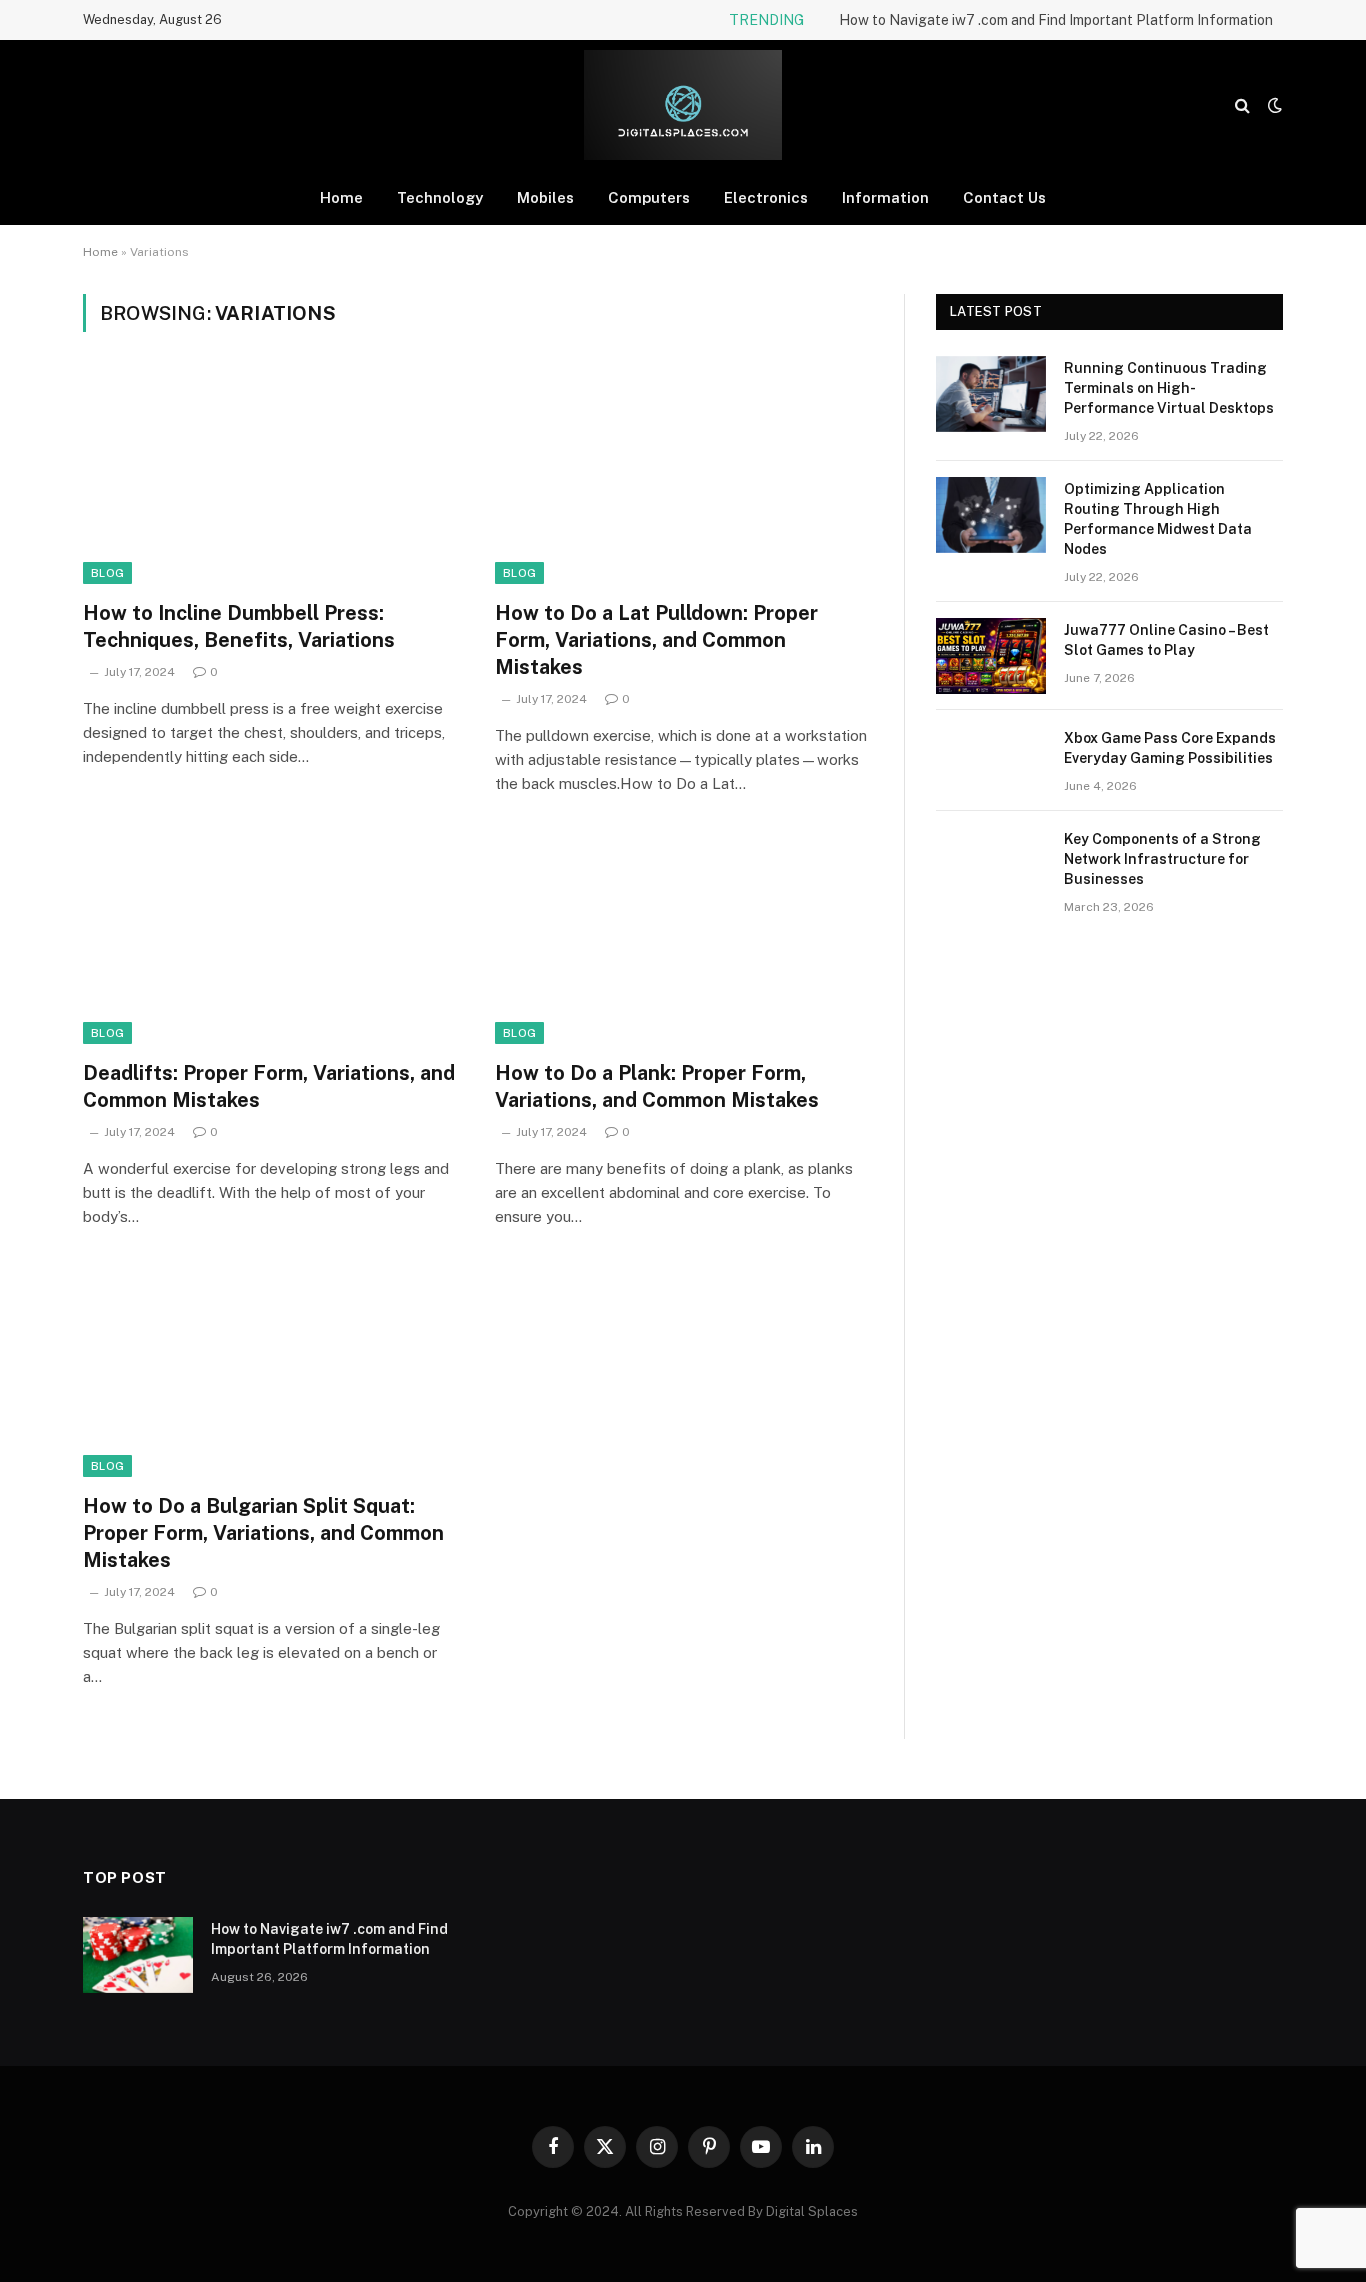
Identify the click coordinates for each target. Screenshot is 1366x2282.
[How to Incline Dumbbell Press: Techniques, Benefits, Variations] (271, 478)
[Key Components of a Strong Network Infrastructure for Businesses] (991, 865)
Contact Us (1004, 197)
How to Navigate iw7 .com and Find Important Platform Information (1056, 20)
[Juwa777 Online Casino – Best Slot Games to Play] (991, 656)
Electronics (766, 197)
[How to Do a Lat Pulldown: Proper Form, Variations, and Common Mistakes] (683, 478)
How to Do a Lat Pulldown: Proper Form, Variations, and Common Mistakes (656, 640)
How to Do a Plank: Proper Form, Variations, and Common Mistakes (657, 1086)
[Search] (1242, 105)
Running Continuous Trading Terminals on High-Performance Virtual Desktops (1169, 388)
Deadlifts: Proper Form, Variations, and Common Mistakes (269, 1086)
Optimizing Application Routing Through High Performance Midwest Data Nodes (1158, 519)
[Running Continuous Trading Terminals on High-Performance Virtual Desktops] (991, 394)
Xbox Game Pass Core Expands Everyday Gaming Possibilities (1170, 748)
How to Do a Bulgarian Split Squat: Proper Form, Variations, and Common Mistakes (263, 1533)
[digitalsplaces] (683, 105)
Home (341, 197)
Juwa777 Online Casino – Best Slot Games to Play (1166, 640)
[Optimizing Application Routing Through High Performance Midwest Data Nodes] (991, 515)
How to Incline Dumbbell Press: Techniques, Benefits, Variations (239, 626)
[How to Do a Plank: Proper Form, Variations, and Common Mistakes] (683, 938)
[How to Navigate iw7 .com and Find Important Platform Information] (138, 1955)
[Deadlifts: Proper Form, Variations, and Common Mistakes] (271, 938)
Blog (107, 573)
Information (885, 197)
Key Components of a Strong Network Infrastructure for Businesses (1162, 859)
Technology (440, 197)
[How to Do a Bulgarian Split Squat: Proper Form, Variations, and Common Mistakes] (271, 1371)
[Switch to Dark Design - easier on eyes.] (1273, 105)
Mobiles (545, 197)
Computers (649, 197)
